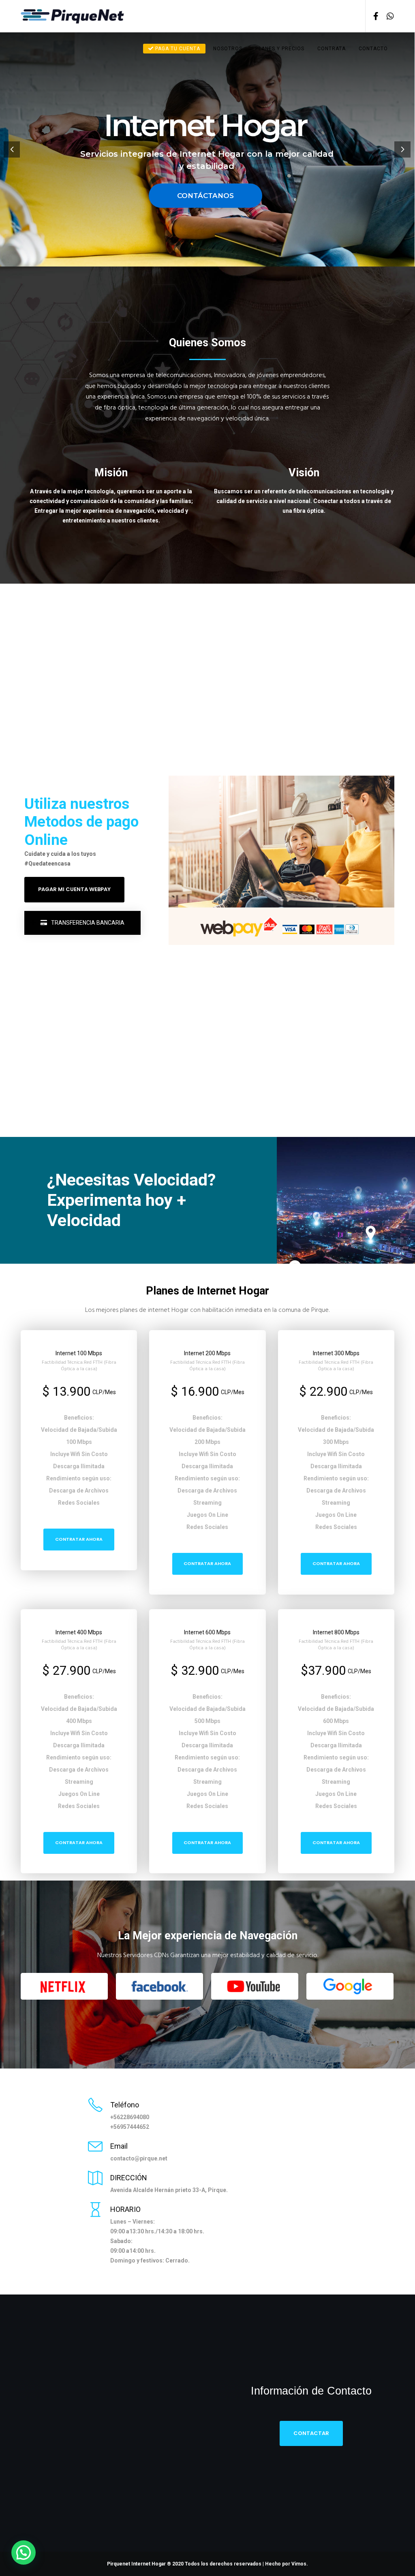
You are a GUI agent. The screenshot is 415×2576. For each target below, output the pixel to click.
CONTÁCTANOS (205, 196)
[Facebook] (373, 16)
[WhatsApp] (387, 16)
